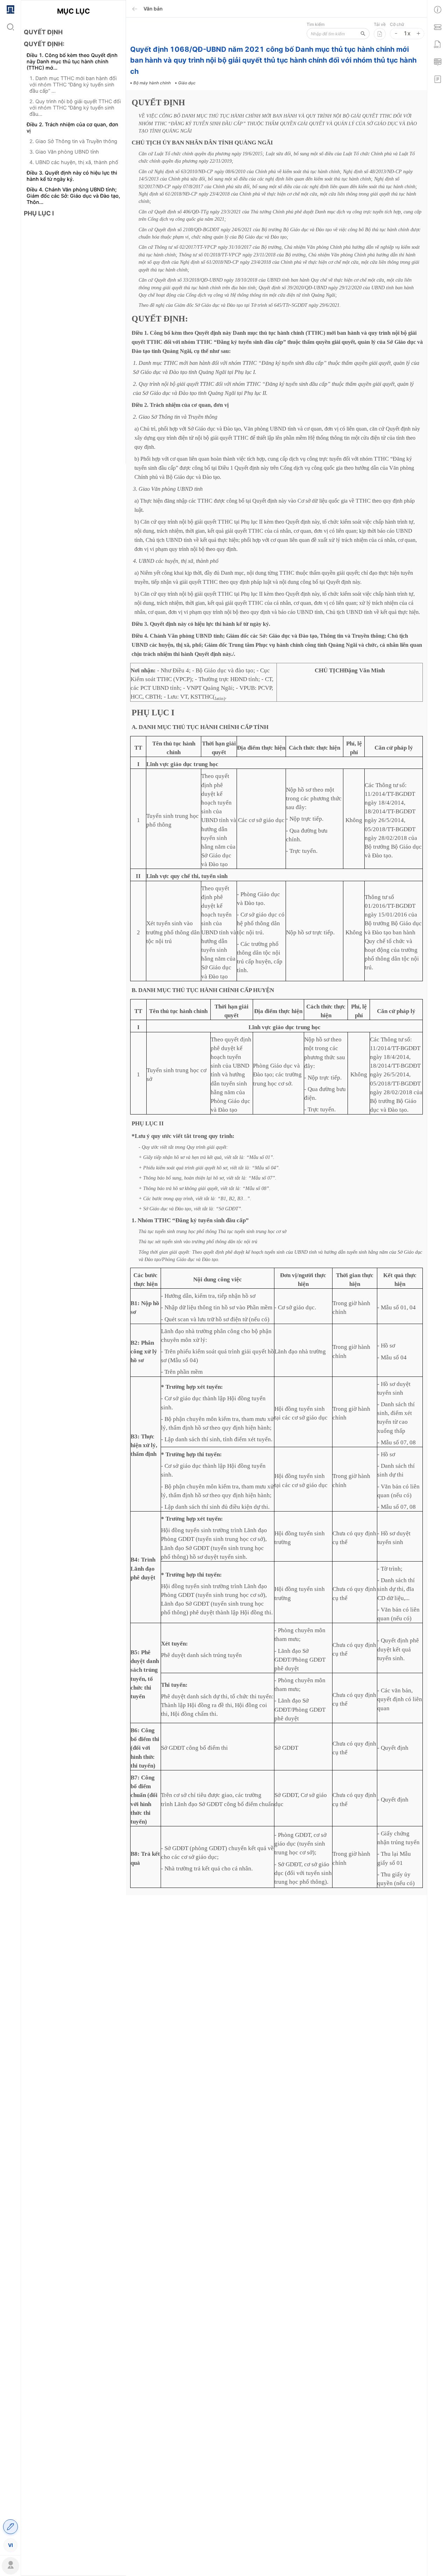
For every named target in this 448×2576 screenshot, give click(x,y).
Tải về (380, 24)
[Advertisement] (73, 346)
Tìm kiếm (316, 24)
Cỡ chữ (397, 24)
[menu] (10, 1277)
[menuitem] (10, 9)
